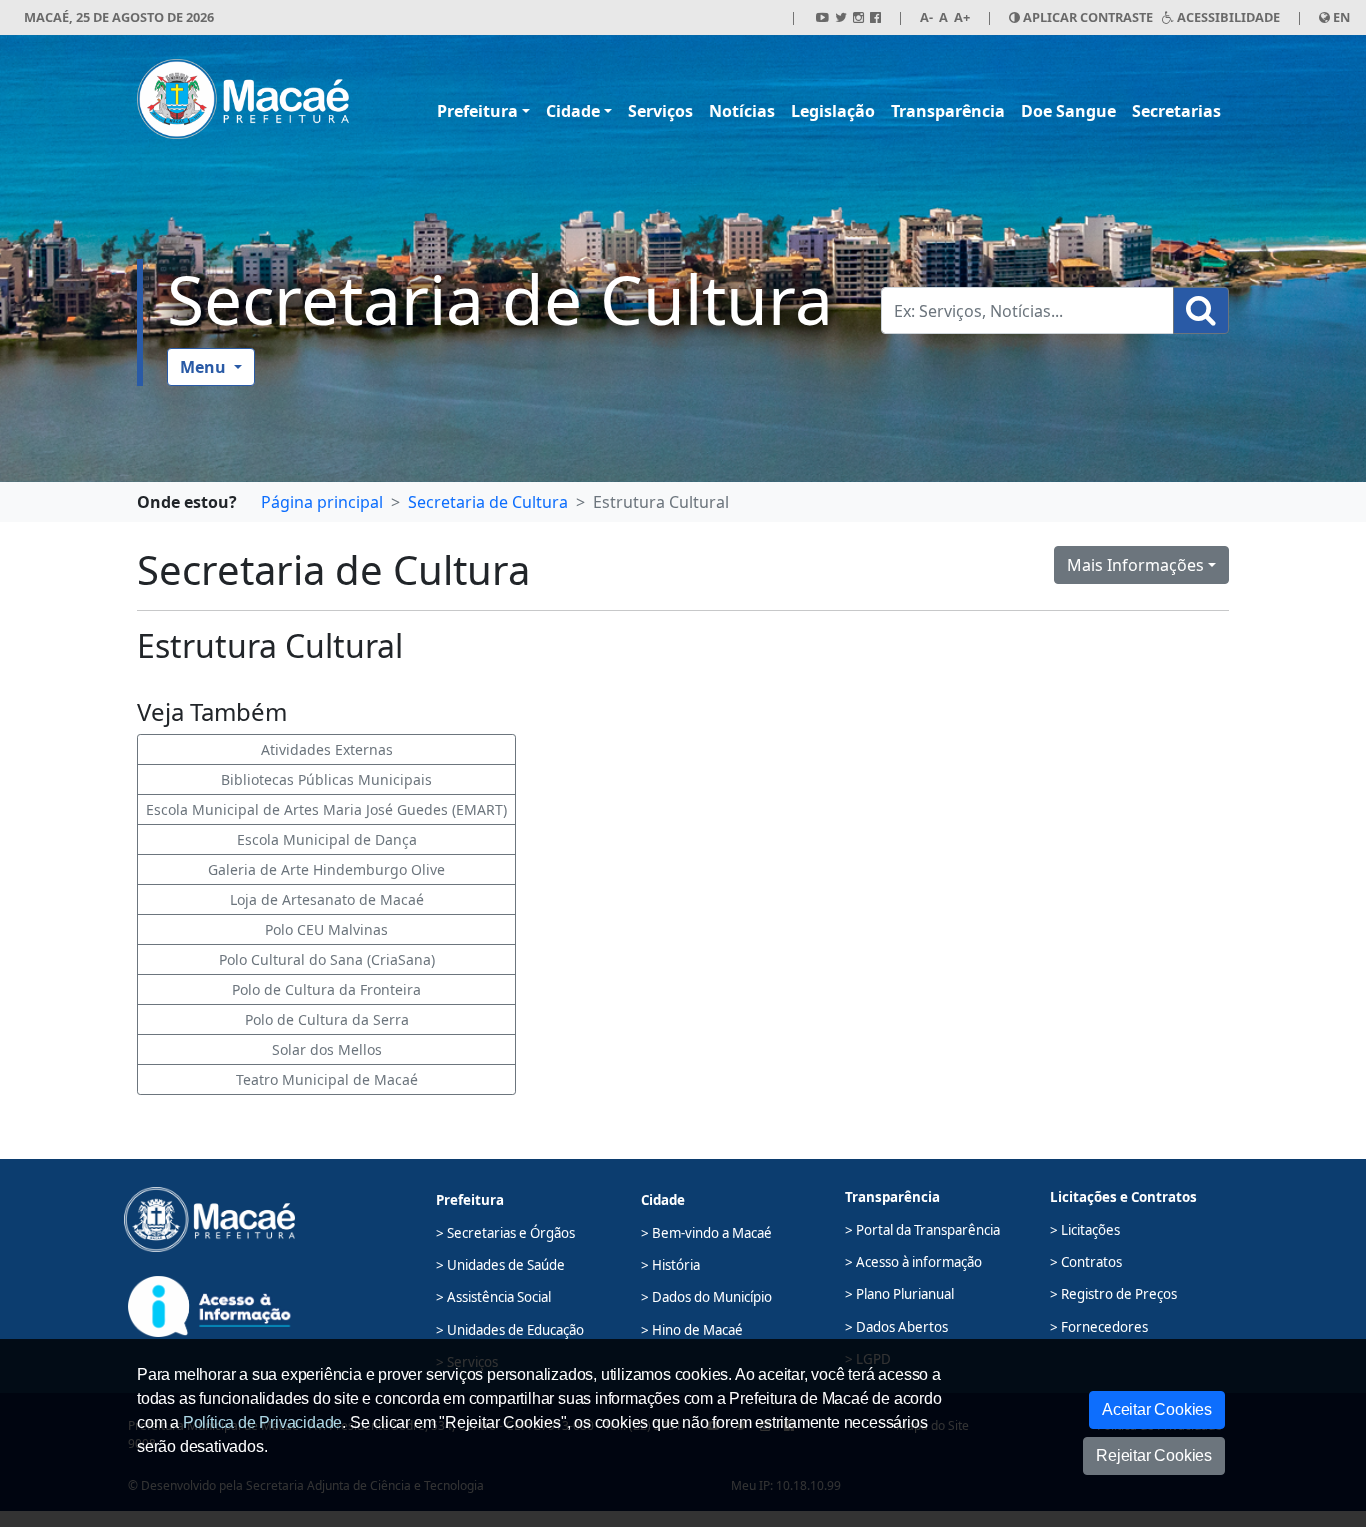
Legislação (833, 111)
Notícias (742, 111)
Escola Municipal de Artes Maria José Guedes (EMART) (326, 809)
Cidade (573, 111)
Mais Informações (1135, 565)
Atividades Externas (327, 749)
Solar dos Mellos (327, 1049)
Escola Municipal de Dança (327, 839)
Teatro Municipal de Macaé (327, 1079)
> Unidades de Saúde (500, 1265)
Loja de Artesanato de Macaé (327, 899)
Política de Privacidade (262, 1422)
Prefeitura (477, 111)
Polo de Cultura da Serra (327, 1019)
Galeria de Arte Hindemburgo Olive (326, 869)
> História (670, 1265)
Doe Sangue (1068, 111)
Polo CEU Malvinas (326, 929)
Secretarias (1176, 111)
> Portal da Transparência (922, 1230)
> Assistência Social (493, 1297)
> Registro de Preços (1113, 1294)
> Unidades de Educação (510, 1330)
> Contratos (1086, 1262)
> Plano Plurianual (899, 1294)
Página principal (322, 502)
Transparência (948, 111)
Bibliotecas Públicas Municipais (326, 779)
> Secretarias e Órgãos (505, 1233)
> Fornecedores (1099, 1327)
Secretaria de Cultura (500, 299)
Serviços (660, 111)
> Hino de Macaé (692, 1330)
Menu (205, 367)
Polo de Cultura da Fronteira (326, 989)
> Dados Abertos (896, 1327)
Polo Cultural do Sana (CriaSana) (327, 959)
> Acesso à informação (913, 1262)
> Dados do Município (706, 1297)
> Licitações (1085, 1230)
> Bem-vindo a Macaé (706, 1233)
